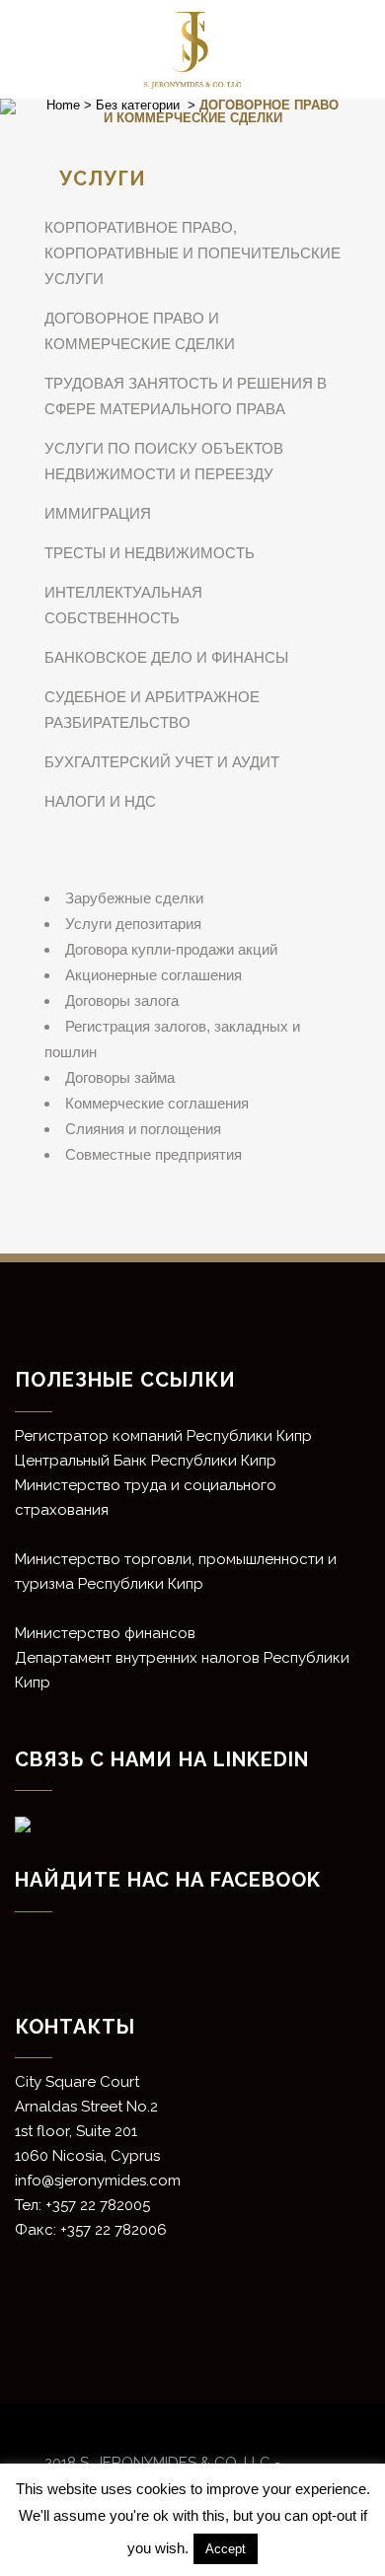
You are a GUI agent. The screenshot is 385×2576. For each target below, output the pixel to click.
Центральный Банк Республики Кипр (146, 1461)
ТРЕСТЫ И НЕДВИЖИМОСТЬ (150, 553)
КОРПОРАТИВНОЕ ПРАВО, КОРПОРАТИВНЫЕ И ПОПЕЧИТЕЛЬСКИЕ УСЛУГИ (192, 253)
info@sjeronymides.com (98, 2181)
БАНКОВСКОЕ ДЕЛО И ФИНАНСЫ (166, 657)
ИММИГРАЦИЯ (98, 513)
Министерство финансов (105, 1633)
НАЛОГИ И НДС (100, 801)
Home (63, 105)
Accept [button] (226, 2549)
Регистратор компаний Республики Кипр (163, 1436)
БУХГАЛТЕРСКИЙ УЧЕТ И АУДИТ (162, 762)
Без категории (138, 105)
